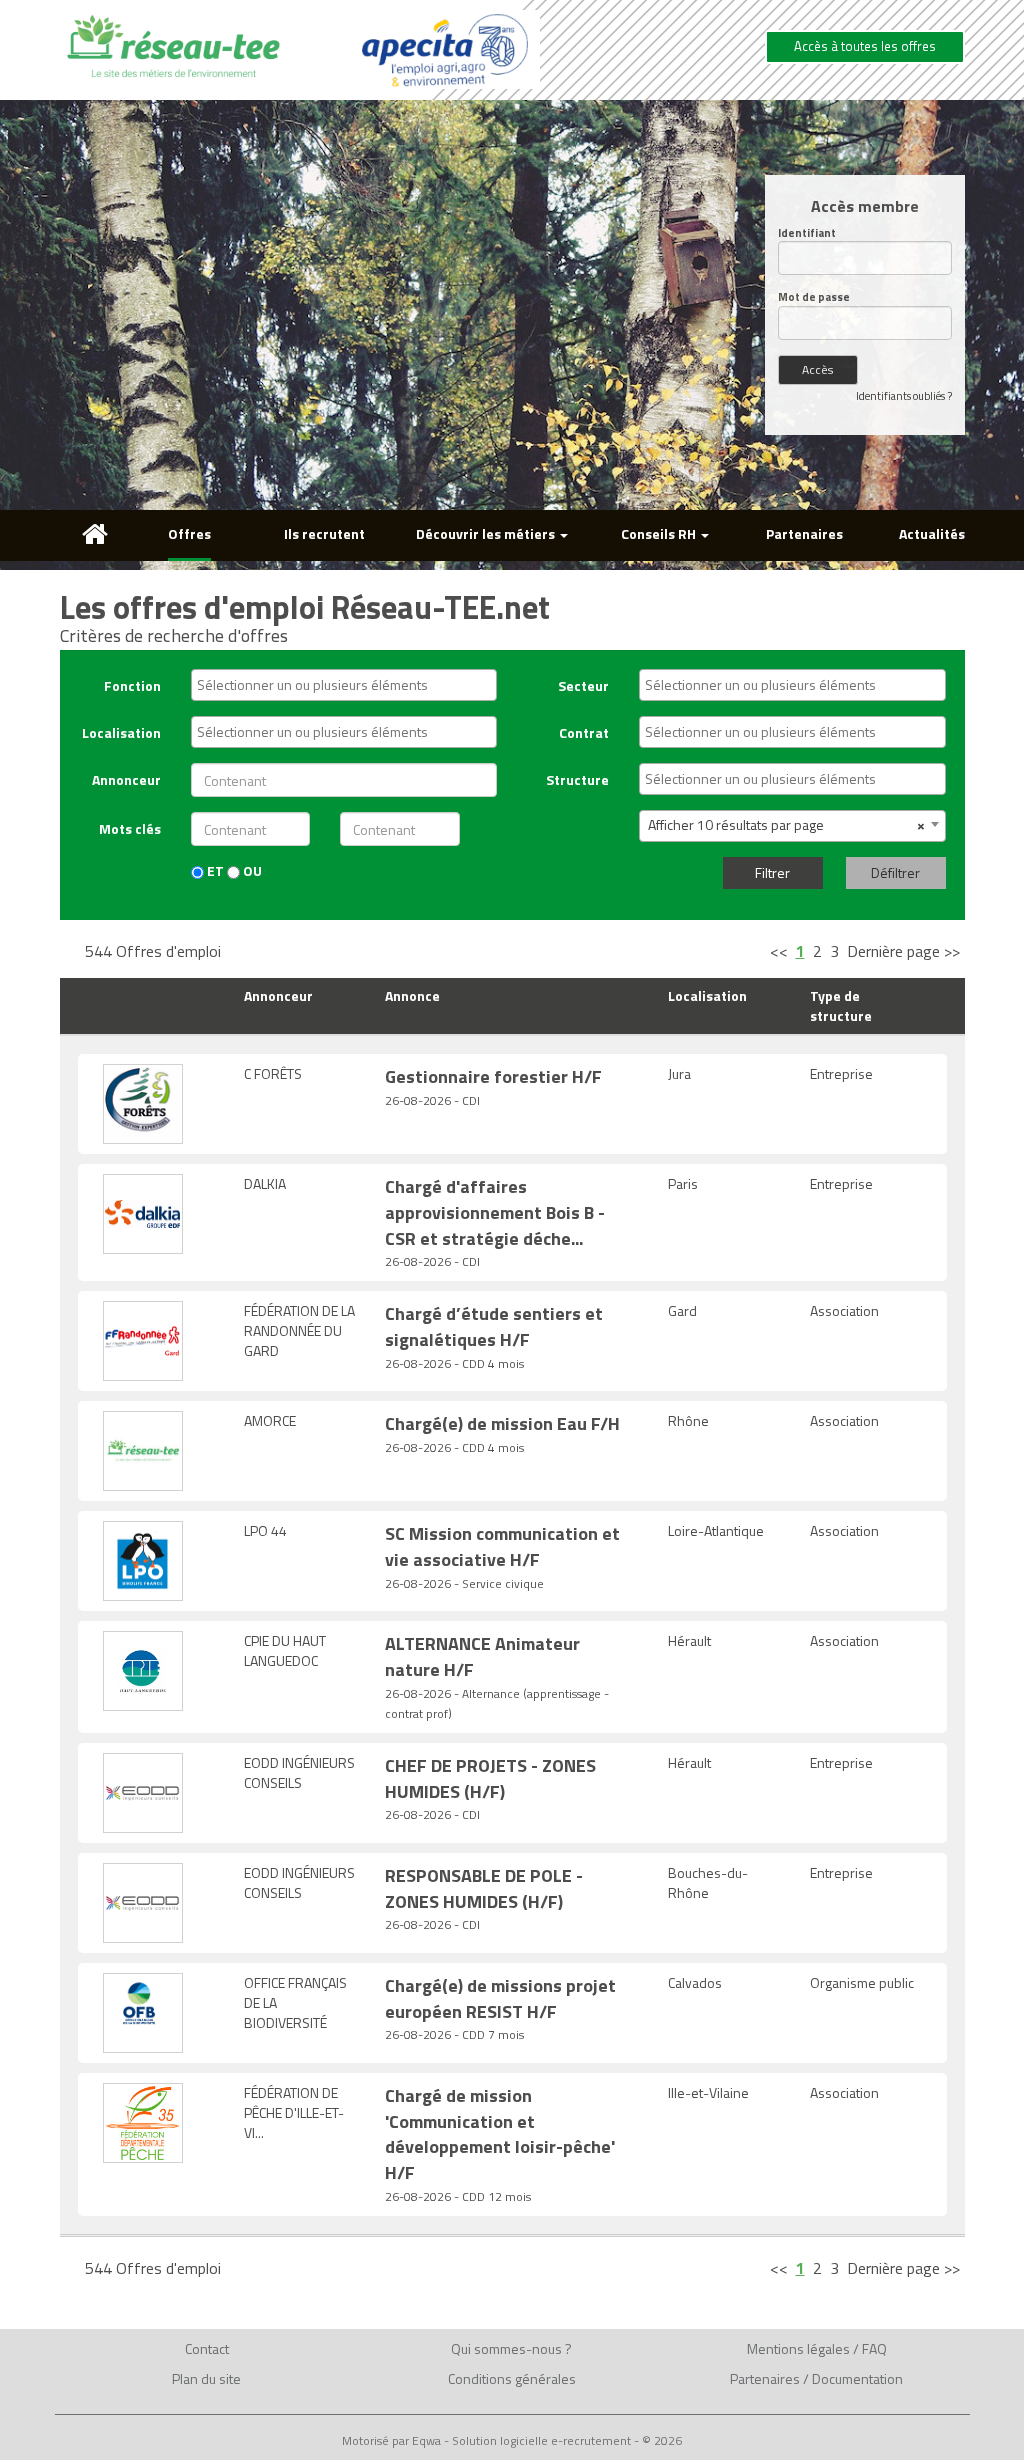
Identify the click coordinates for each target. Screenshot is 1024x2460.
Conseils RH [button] (660, 533)
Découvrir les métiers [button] (487, 533)
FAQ (874, 2348)
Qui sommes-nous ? (511, 2348)
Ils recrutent (324, 533)
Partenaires (804, 533)
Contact (207, 2348)
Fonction (132, 685)
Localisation (121, 732)
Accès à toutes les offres (865, 46)
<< (779, 951)
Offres (189, 533)
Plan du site (206, 2378)
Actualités (932, 533)
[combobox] (344, 685)
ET (214, 871)
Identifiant (807, 233)
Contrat (584, 732)
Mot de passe (814, 297)
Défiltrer (895, 872)
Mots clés (130, 828)
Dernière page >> (903, 951)
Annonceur (126, 779)
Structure (577, 779)
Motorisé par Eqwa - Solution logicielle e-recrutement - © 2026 (512, 2441)
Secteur (583, 685)
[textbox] (349, 685)
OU (251, 871)
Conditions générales (512, 2378)
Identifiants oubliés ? (904, 396)
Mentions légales (798, 2348)
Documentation (857, 2378)
